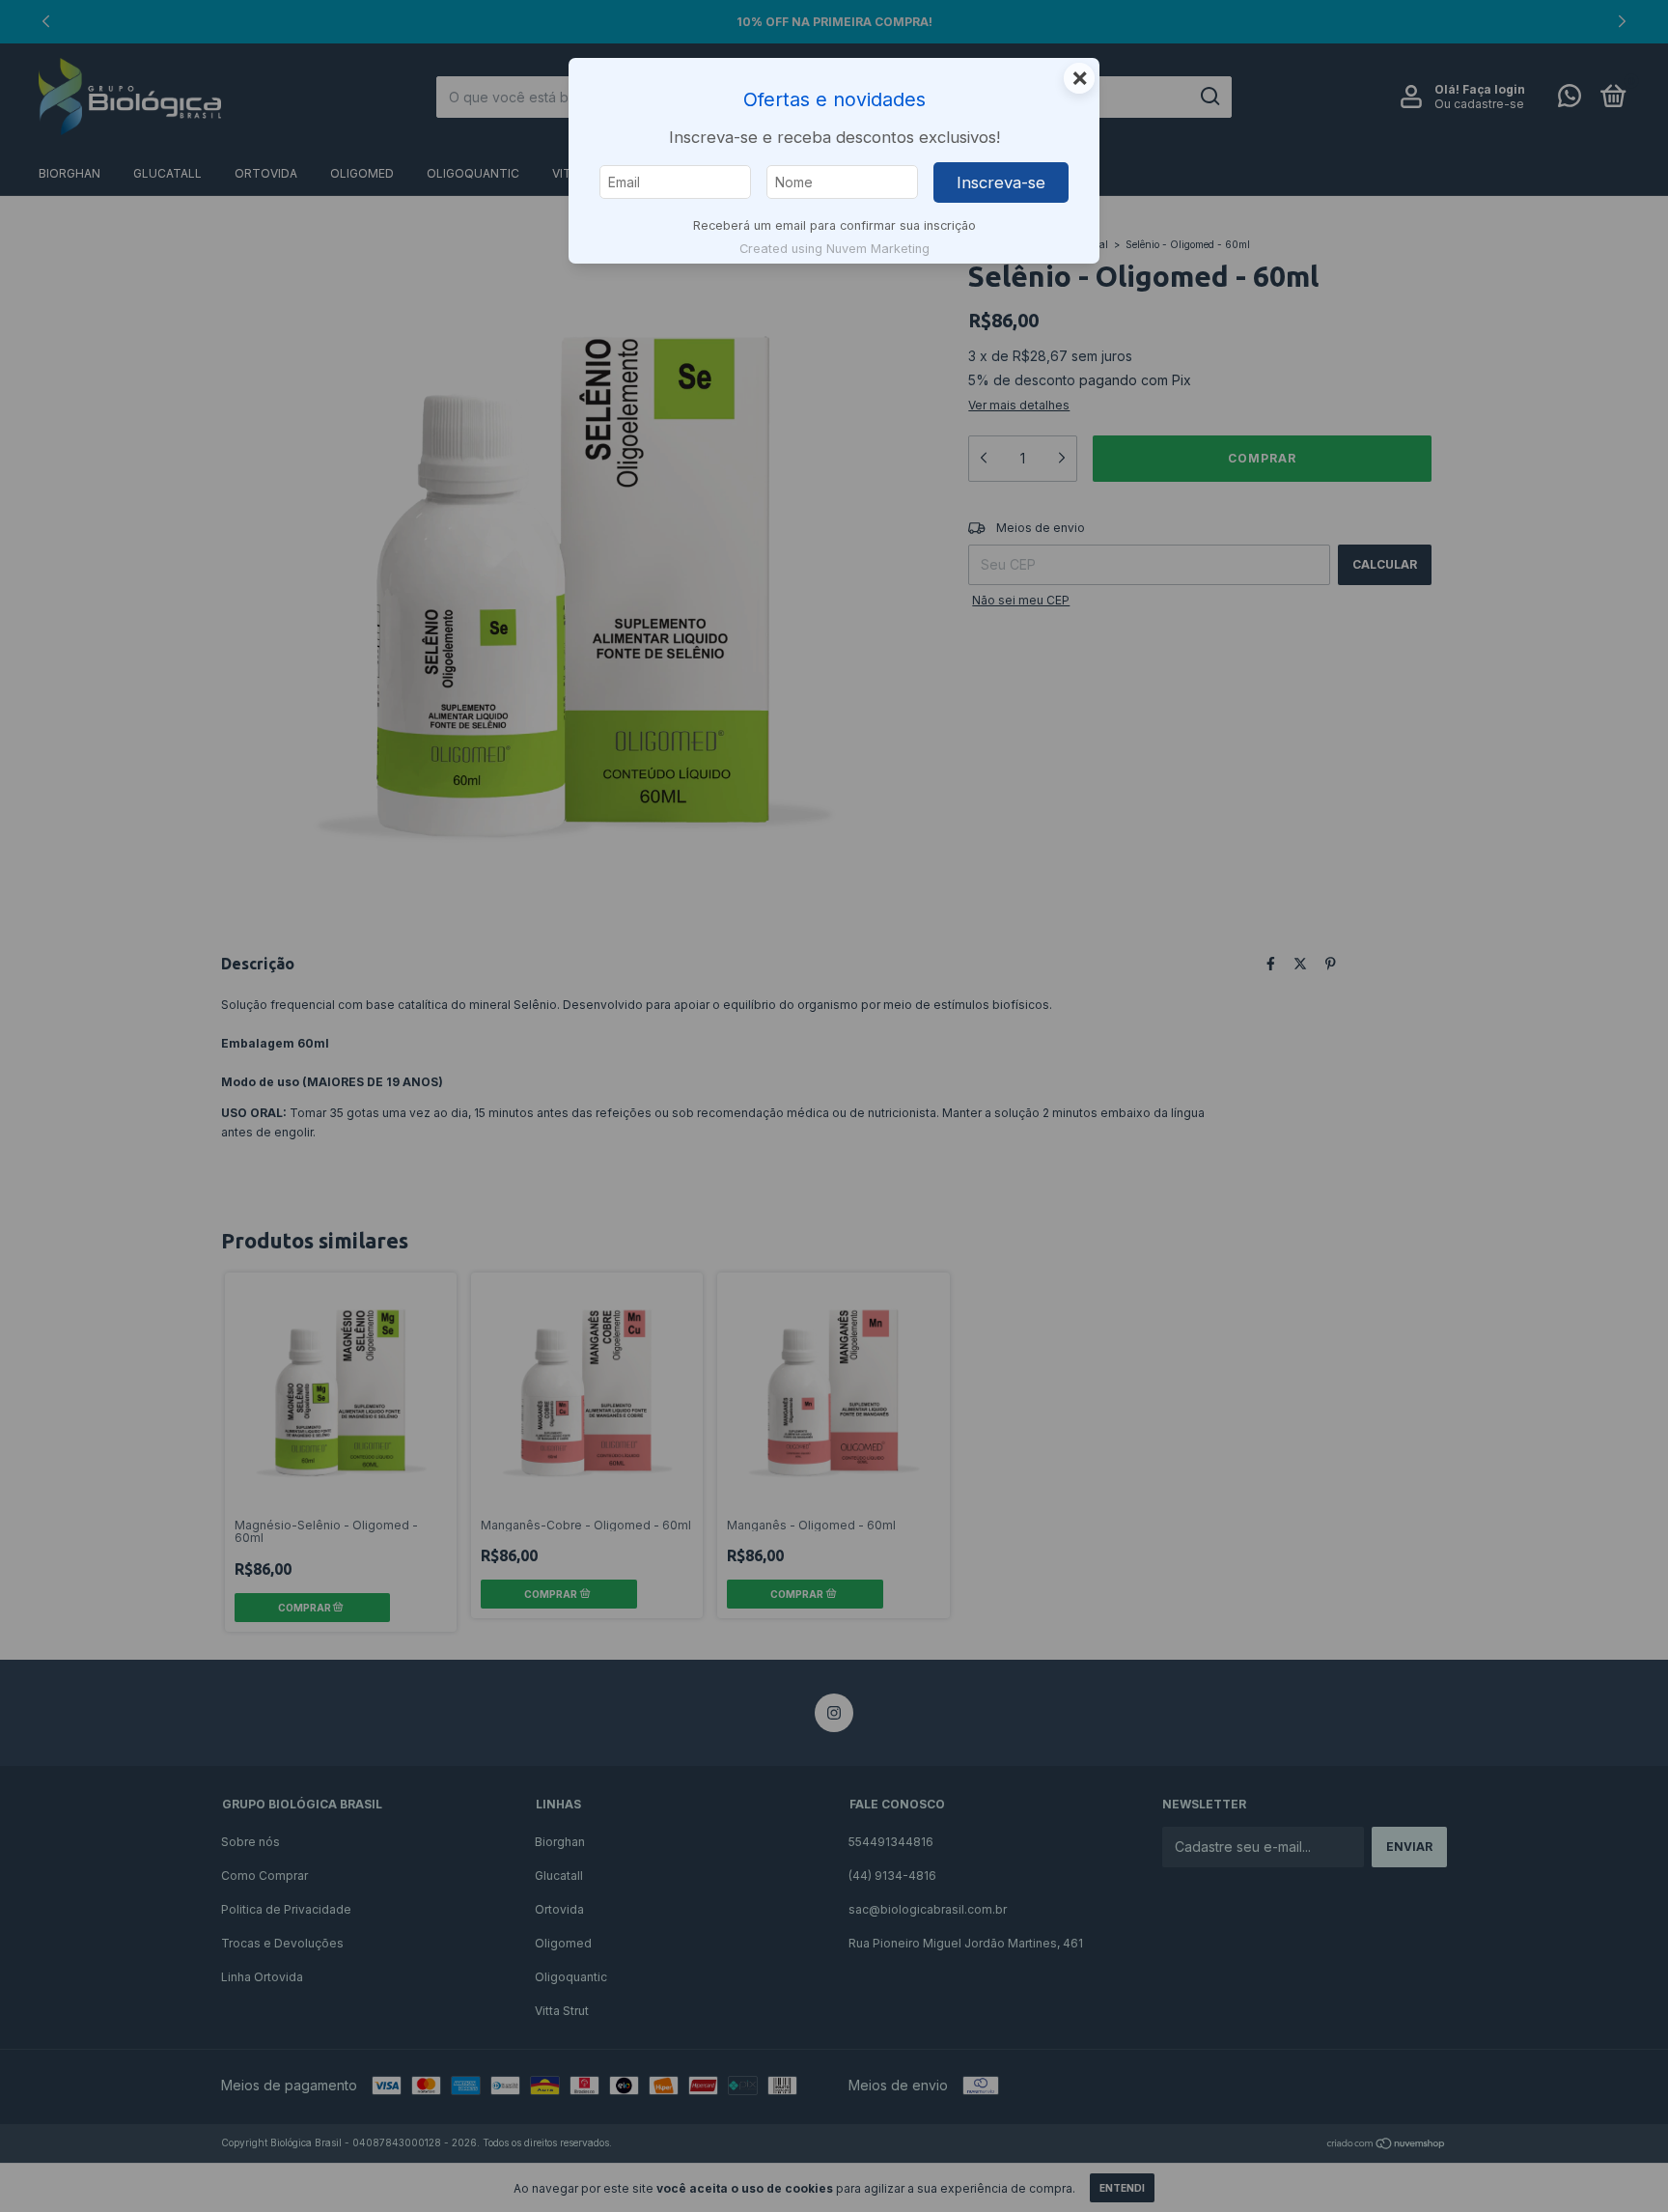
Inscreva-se (1001, 182)
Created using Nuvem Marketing (834, 249)
